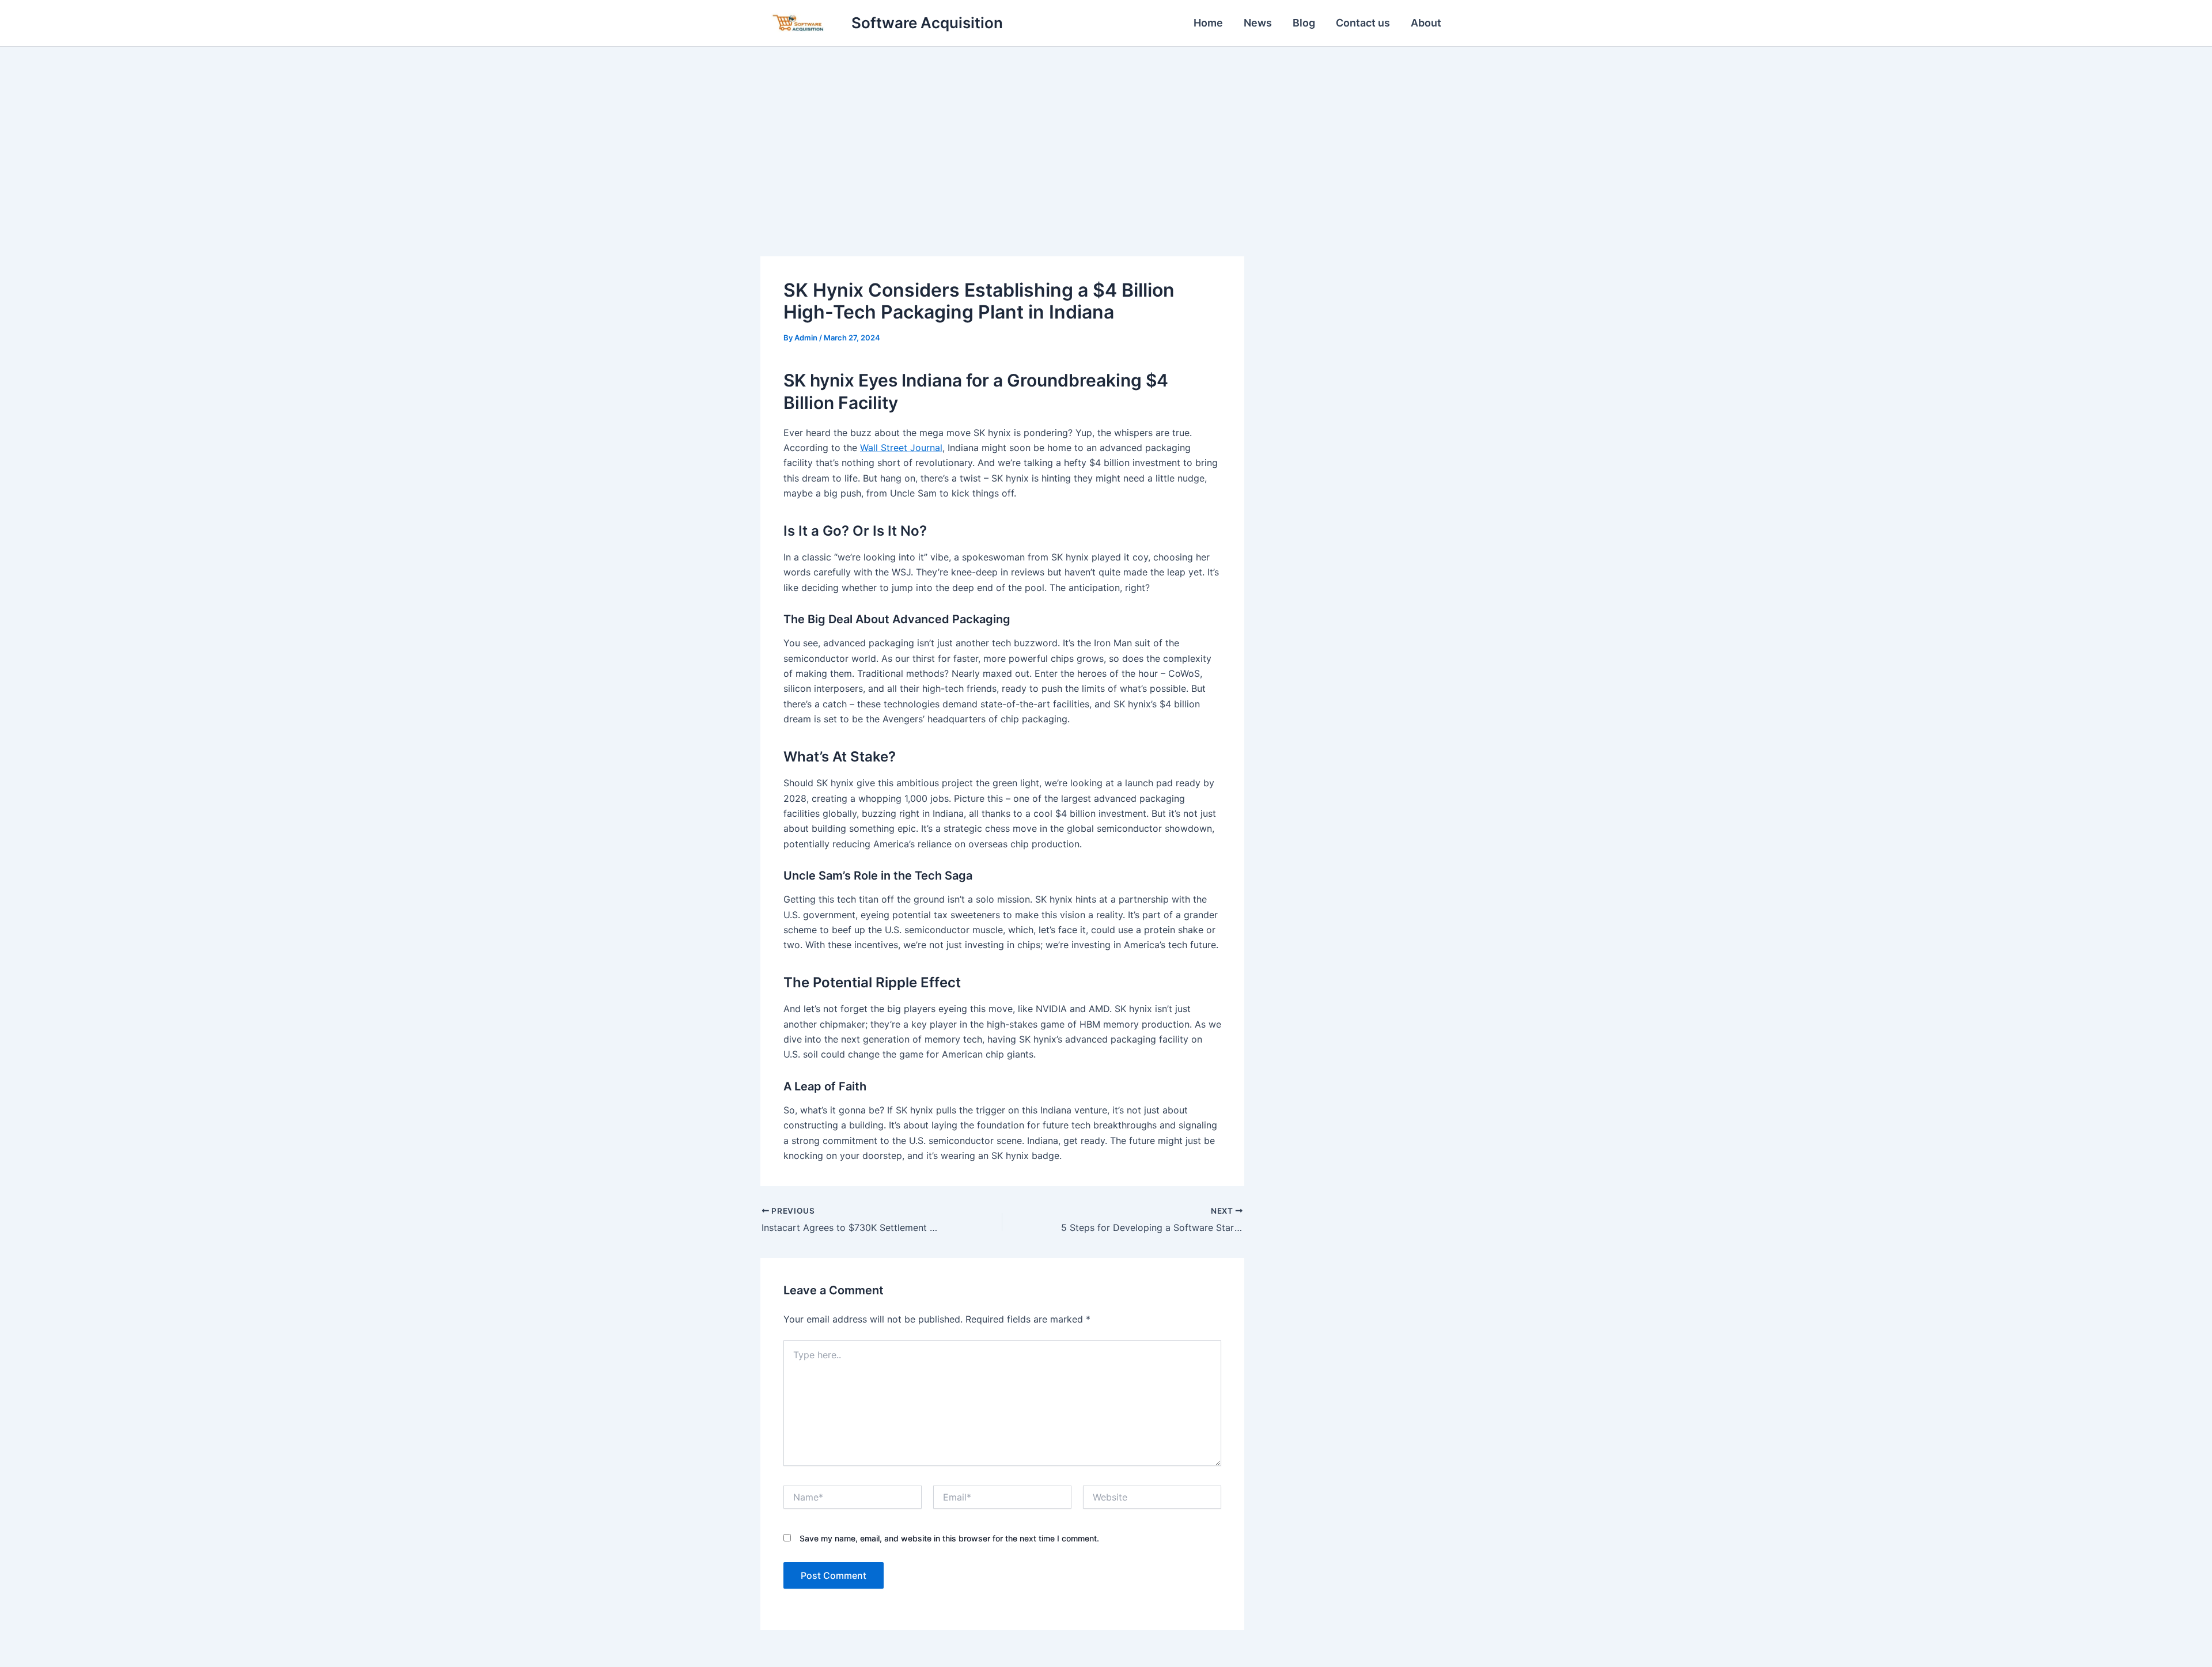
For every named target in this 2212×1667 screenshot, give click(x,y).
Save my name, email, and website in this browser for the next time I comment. (949, 1538)
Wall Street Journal (901, 448)
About (1426, 23)
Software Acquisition (927, 23)
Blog (1304, 23)
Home (1208, 23)
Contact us (1363, 23)
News (1258, 23)
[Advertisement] (1106, 133)
